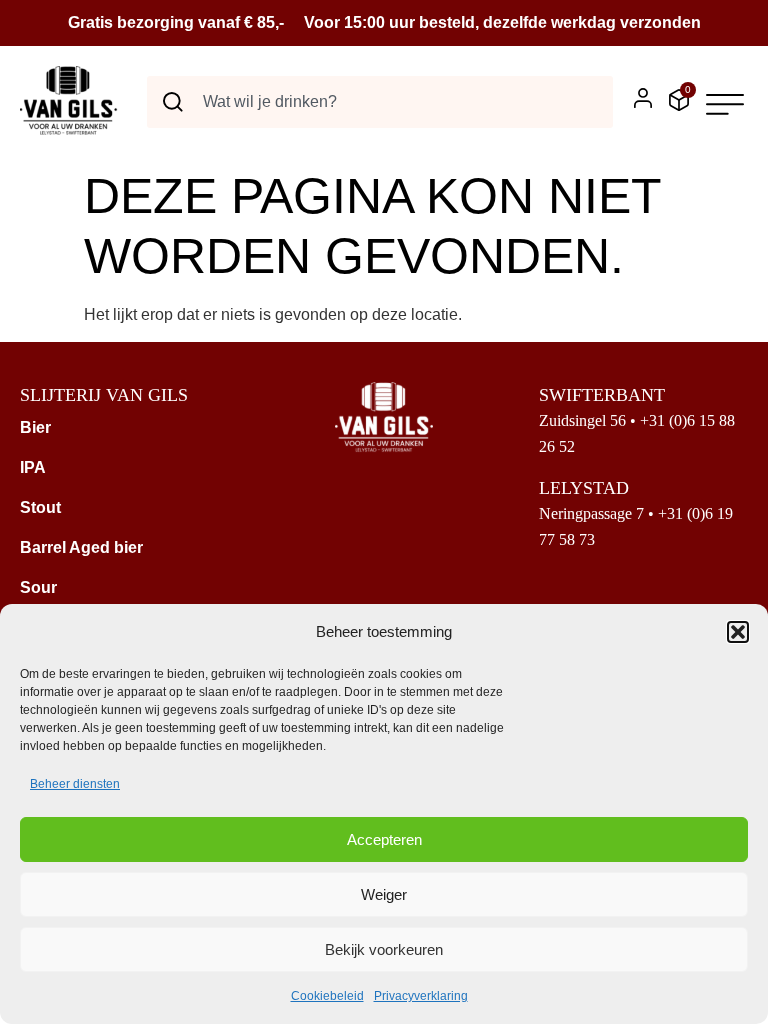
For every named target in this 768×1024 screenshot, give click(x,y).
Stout (40, 507)
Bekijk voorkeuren (384, 949)
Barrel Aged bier (81, 547)
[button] (738, 632)
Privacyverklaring (421, 996)
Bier (35, 427)
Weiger (384, 894)
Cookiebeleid (327, 996)
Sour (38, 587)
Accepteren (384, 839)
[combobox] (380, 102)
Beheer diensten (75, 784)
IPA (33, 467)
